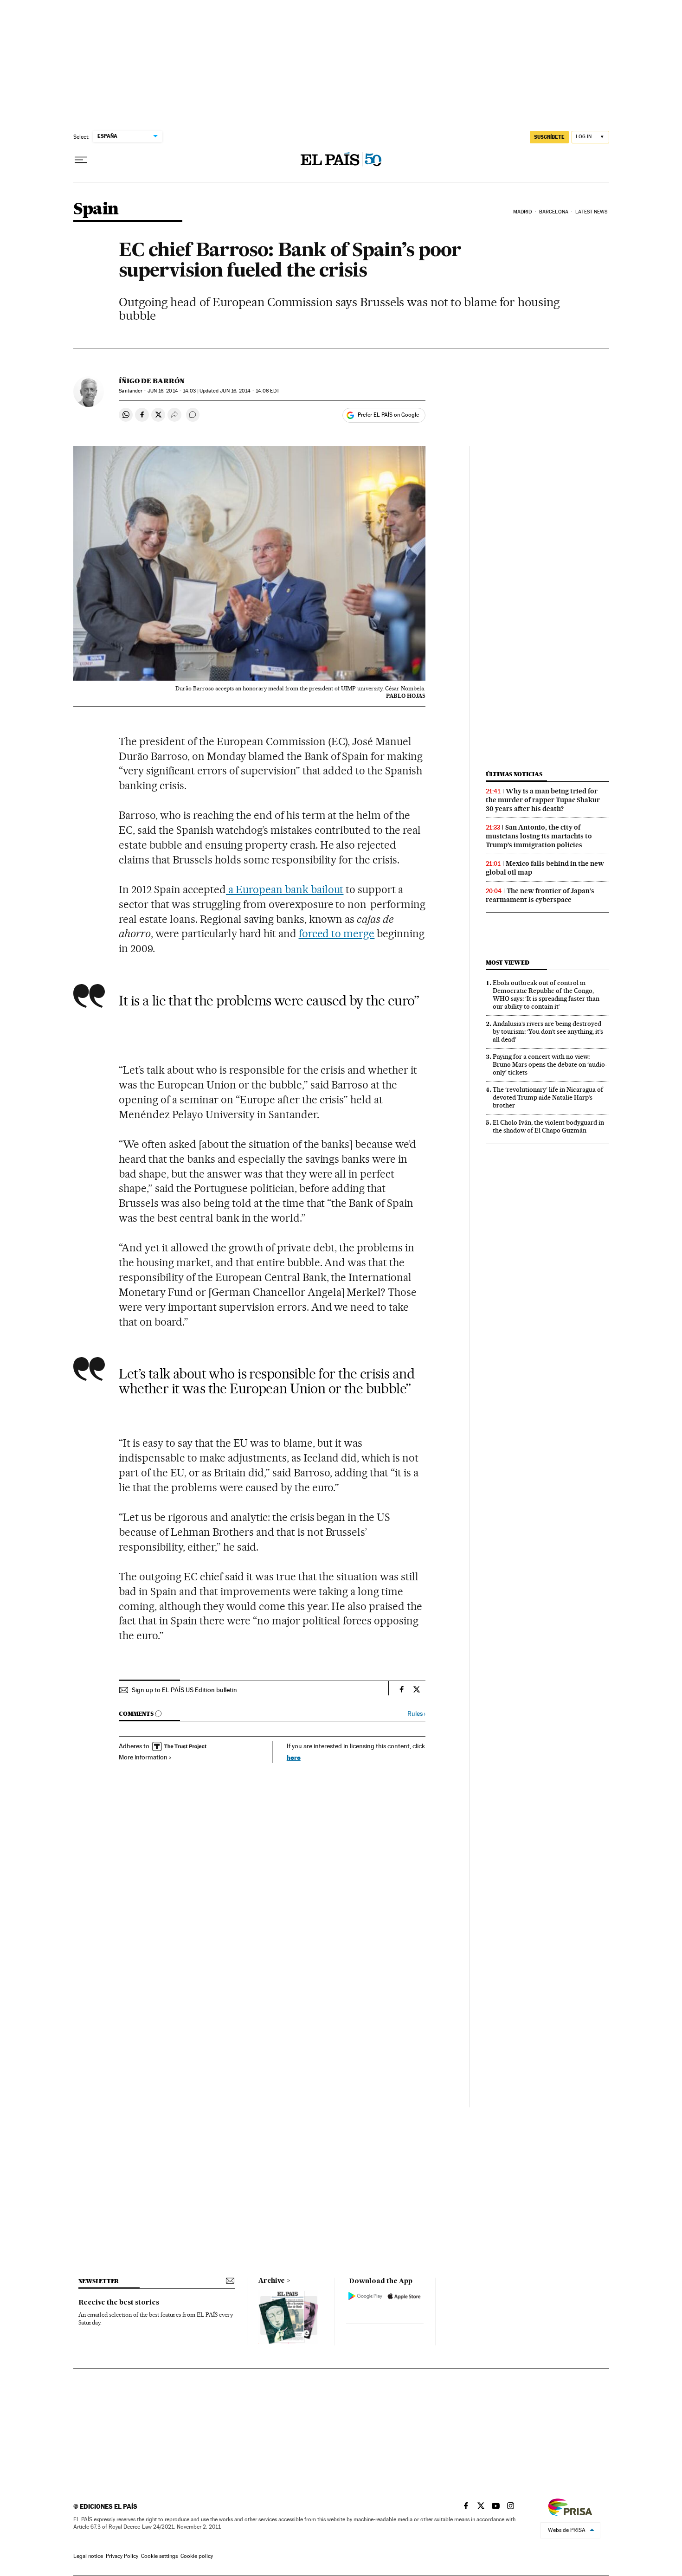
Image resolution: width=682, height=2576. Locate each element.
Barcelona (554, 212)
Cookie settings (159, 2556)
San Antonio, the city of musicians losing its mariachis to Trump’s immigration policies (539, 836)
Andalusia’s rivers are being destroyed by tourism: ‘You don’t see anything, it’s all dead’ (548, 1031)
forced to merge (337, 934)
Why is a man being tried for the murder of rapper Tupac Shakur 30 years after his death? (543, 800)
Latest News (591, 212)
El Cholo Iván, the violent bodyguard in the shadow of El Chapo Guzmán (548, 1126)
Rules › (416, 1714)
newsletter (99, 2281)
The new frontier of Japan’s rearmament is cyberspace (540, 895)
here (294, 1757)
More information (143, 1757)
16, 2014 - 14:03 (172, 391)
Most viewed (507, 963)
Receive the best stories (119, 2303)
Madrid (523, 212)
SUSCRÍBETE (549, 137)
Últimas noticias (514, 774)
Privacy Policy (122, 2556)
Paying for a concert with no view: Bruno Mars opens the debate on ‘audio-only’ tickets (550, 1064)
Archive (272, 2281)
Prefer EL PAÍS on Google (388, 415)
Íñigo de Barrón (152, 381)
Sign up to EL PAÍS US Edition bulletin (184, 1690)
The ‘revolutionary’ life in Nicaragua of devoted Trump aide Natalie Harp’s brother (548, 1097)
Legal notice (88, 2556)
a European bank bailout (285, 889)
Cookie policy (197, 2556)
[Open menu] (81, 160)
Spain (96, 209)
